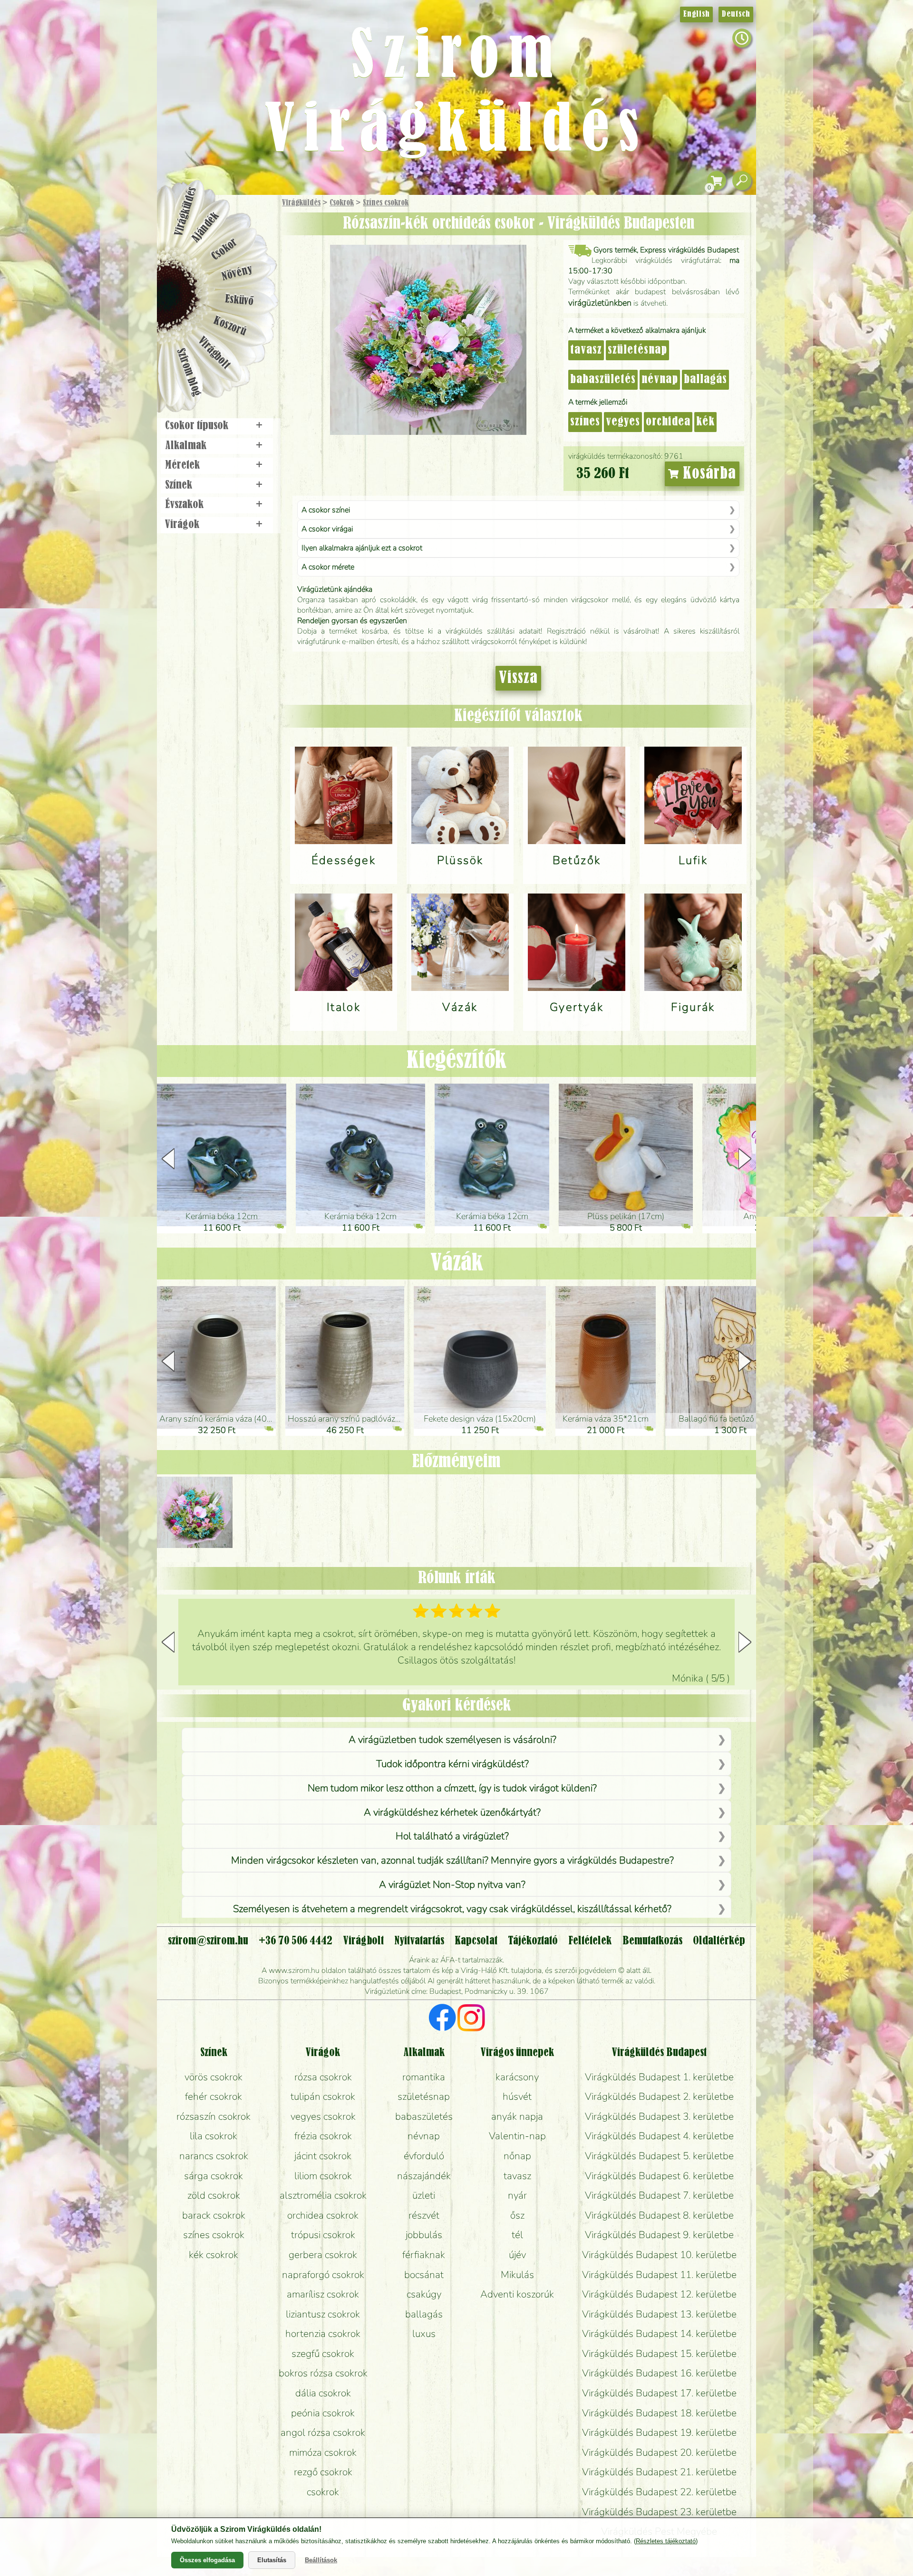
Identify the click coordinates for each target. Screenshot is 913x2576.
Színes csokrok (386, 203)
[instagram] (471, 2019)
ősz (517, 2215)
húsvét (517, 2096)
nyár (517, 2195)
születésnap (637, 350)
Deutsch (736, 14)
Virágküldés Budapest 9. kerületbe (659, 2235)
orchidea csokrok (323, 2215)
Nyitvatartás (419, 1941)
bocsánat (424, 2275)
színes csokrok (214, 2235)
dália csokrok (323, 2393)
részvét (424, 2215)
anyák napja (517, 2116)
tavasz (586, 350)
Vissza (518, 678)
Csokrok (342, 203)
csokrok (323, 2492)
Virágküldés (301, 203)
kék (705, 422)
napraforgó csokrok (323, 2275)
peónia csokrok (323, 2413)
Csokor (225, 249)
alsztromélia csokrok (323, 2195)
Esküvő (240, 300)
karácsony (517, 2077)
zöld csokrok (214, 2195)
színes (585, 422)
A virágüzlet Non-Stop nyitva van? (452, 1884)
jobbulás (424, 2235)
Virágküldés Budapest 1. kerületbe (659, 2077)
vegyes (623, 422)
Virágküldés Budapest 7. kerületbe (659, 2195)
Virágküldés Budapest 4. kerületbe (659, 2136)
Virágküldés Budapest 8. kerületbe (659, 2215)
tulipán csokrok (323, 2096)
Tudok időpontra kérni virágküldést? (452, 1764)
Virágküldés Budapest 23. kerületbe (659, 2512)
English (696, 14)
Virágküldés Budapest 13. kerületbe (659, 2314)
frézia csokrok (323, 2136)
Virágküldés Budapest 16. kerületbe (659, 2373)
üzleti (424, 2195)
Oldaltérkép (719, 1941)
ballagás (705, 380)
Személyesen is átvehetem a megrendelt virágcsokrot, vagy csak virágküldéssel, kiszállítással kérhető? (452, 1909)
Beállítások (321, 2560)
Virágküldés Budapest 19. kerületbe (659, 2432)
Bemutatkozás (652, 1941)
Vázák (457, 1263)
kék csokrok (214, 2255)
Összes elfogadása (207, 2560)
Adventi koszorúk (517, 2294)
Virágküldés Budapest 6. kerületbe (659, 2176)
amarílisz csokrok (323, 2294)
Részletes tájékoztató (666, 2541)
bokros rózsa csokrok (323, 2373)
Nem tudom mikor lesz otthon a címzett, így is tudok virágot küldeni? (452, 1788)
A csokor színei (326, 510)
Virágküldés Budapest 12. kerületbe (659, 2294)
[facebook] (442, 2019)
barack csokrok (214, 2215)
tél (517, 2235)
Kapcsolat (476, 1941)
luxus (424, 2334)
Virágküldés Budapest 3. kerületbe (659, 2116)
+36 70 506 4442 (296, 1941)
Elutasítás (272, 2560)
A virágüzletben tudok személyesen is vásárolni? (452, 1740)
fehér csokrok (214, 2096)
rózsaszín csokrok (214, 2116)
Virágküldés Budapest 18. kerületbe (659, 2413)
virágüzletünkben (600, 303)
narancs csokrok (214, 2156)
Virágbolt (214, 353)
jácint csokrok (323, 2156)
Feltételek (590, 1941)
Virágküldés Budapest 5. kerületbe (659, 2156)
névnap (660, 380)
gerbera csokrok (323, 2255)
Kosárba (707, 474)
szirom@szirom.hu (208, 1941)
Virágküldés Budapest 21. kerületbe (659, 2472)
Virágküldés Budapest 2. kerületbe (659, 2096)
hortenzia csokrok (323, 2334)
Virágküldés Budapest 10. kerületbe (659, 2255)
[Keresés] (742, 181)
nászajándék (424, 2176)
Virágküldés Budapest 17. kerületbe (659, 2393)
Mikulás (517, 2275)
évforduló (424, 2156)
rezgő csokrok (323, 2472)
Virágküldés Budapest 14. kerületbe (659, 2334)
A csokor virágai (327, 529)
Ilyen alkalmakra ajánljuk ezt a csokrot (362, 548)
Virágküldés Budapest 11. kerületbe (659, 2275)
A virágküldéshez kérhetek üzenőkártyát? (452, 1812)
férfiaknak (424, 2255)
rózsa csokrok (323, 2077)
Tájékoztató (533, 1941)
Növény (237, 273)
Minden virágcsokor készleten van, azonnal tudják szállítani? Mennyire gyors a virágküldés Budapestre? (452, 1860)
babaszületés (603, 380)
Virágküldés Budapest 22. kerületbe (659, 2492)
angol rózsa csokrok (323, 2432)
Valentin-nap (517, 2136)
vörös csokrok (214, 2077)
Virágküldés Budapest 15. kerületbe (659, 2354)
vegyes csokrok (323, 2116)
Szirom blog (189, 372)
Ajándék (205, 227)
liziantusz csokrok (323, 2314)
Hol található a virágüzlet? (452, 1836)
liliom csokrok (323, 2176)
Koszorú (229, 327)
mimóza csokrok (323, 2452)
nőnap (517, 2156)
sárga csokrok (214, 2176)
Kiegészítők (456, 1061)
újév (517, 2255)
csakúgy (424, 2294)
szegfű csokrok (323, 2354)
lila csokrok (214, 2136)
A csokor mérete (328, 567)
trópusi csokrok (323, 2235)
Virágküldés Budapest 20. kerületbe (659, 2452)
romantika (424, 2077)
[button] (745, 1159)
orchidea (668, 422)
